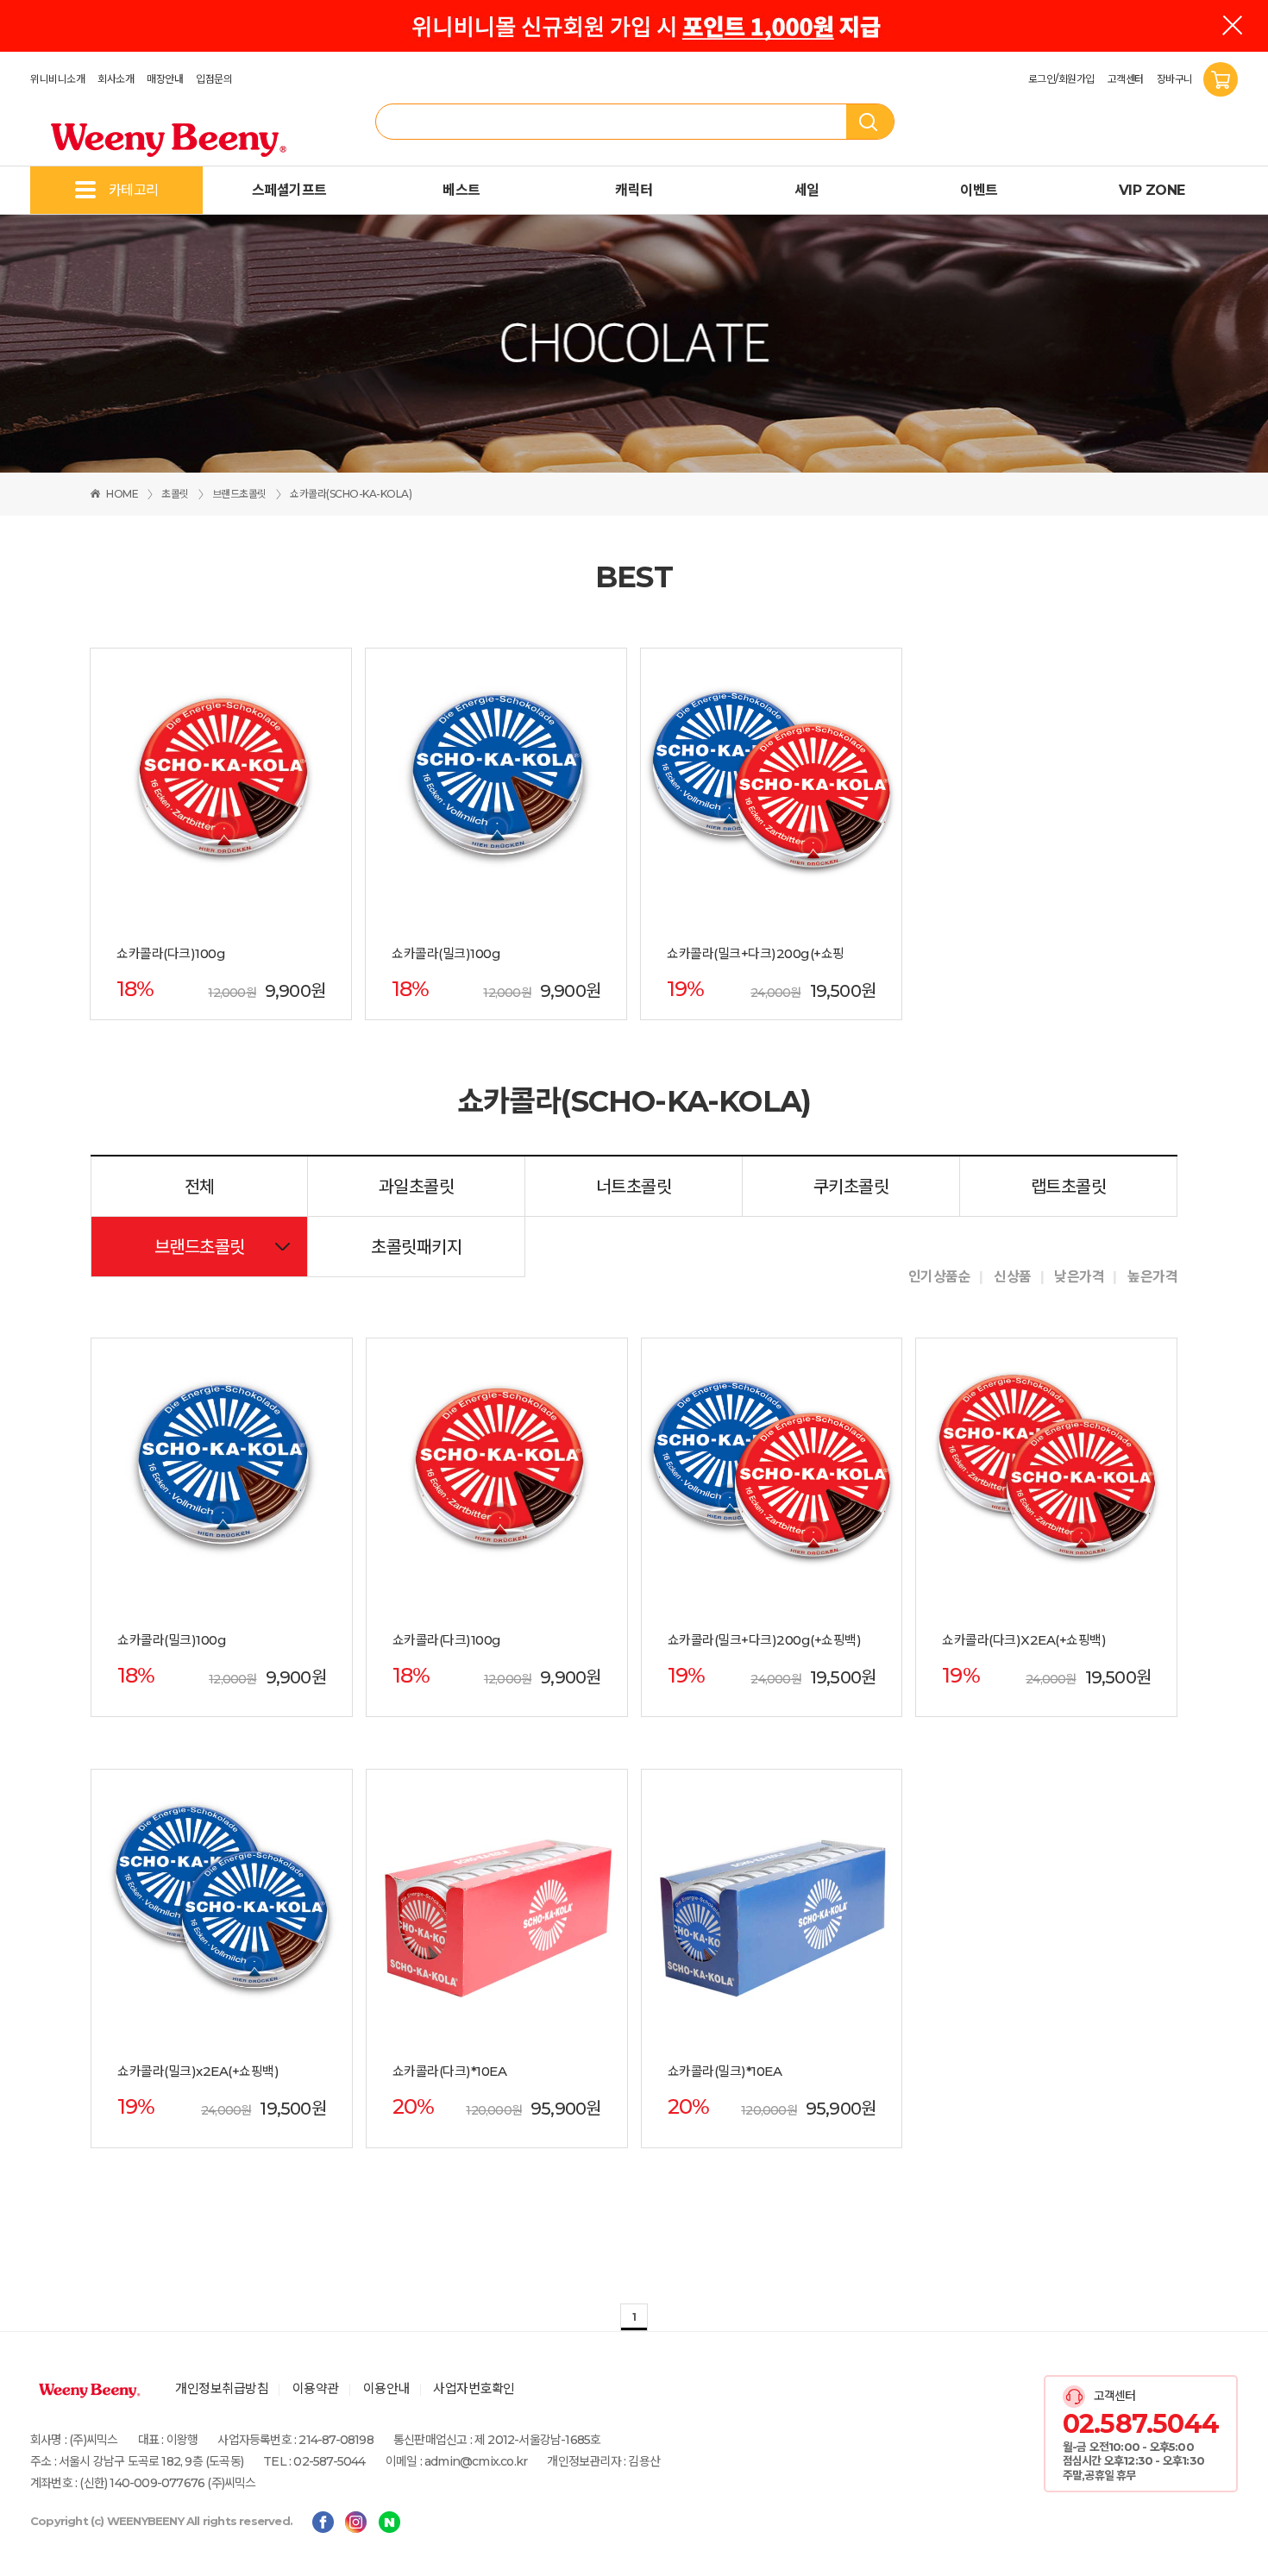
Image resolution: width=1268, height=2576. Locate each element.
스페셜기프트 (289, 190)
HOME (122, 494)
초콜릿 (175, 494)
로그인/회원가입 (1061, 79)
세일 (807, 190)
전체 (200, 1187)
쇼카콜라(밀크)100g (446, 954)
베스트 (461, 190)
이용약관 (316, 2388)
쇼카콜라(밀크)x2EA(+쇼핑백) (198, 2071)
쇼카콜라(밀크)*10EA (725, 2071)
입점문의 (214, 79)
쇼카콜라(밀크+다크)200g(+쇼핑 (756, 954)
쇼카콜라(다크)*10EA (450, 2071)
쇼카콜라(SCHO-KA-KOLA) (351, 494)
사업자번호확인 (474, 2388)
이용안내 (386, 2388)
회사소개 (116, 79)
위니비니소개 (57, 79)
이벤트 (979, 190)
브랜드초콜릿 (239, 494)
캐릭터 (634, 190)
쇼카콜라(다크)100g (171, 954)
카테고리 (134, 190)
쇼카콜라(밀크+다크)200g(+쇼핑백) (765, 1640)
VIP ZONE (1152, 190)
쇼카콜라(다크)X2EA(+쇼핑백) (1024, 1640)
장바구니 (1176, 79)
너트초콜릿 (634, 1187)
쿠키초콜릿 (851, 1187)
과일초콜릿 (417, 1187)
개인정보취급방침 (222, 2388)
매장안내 (165, 79)
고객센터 (1126, 79)
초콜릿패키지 (416, 1247)
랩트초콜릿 (1069, 1187)
